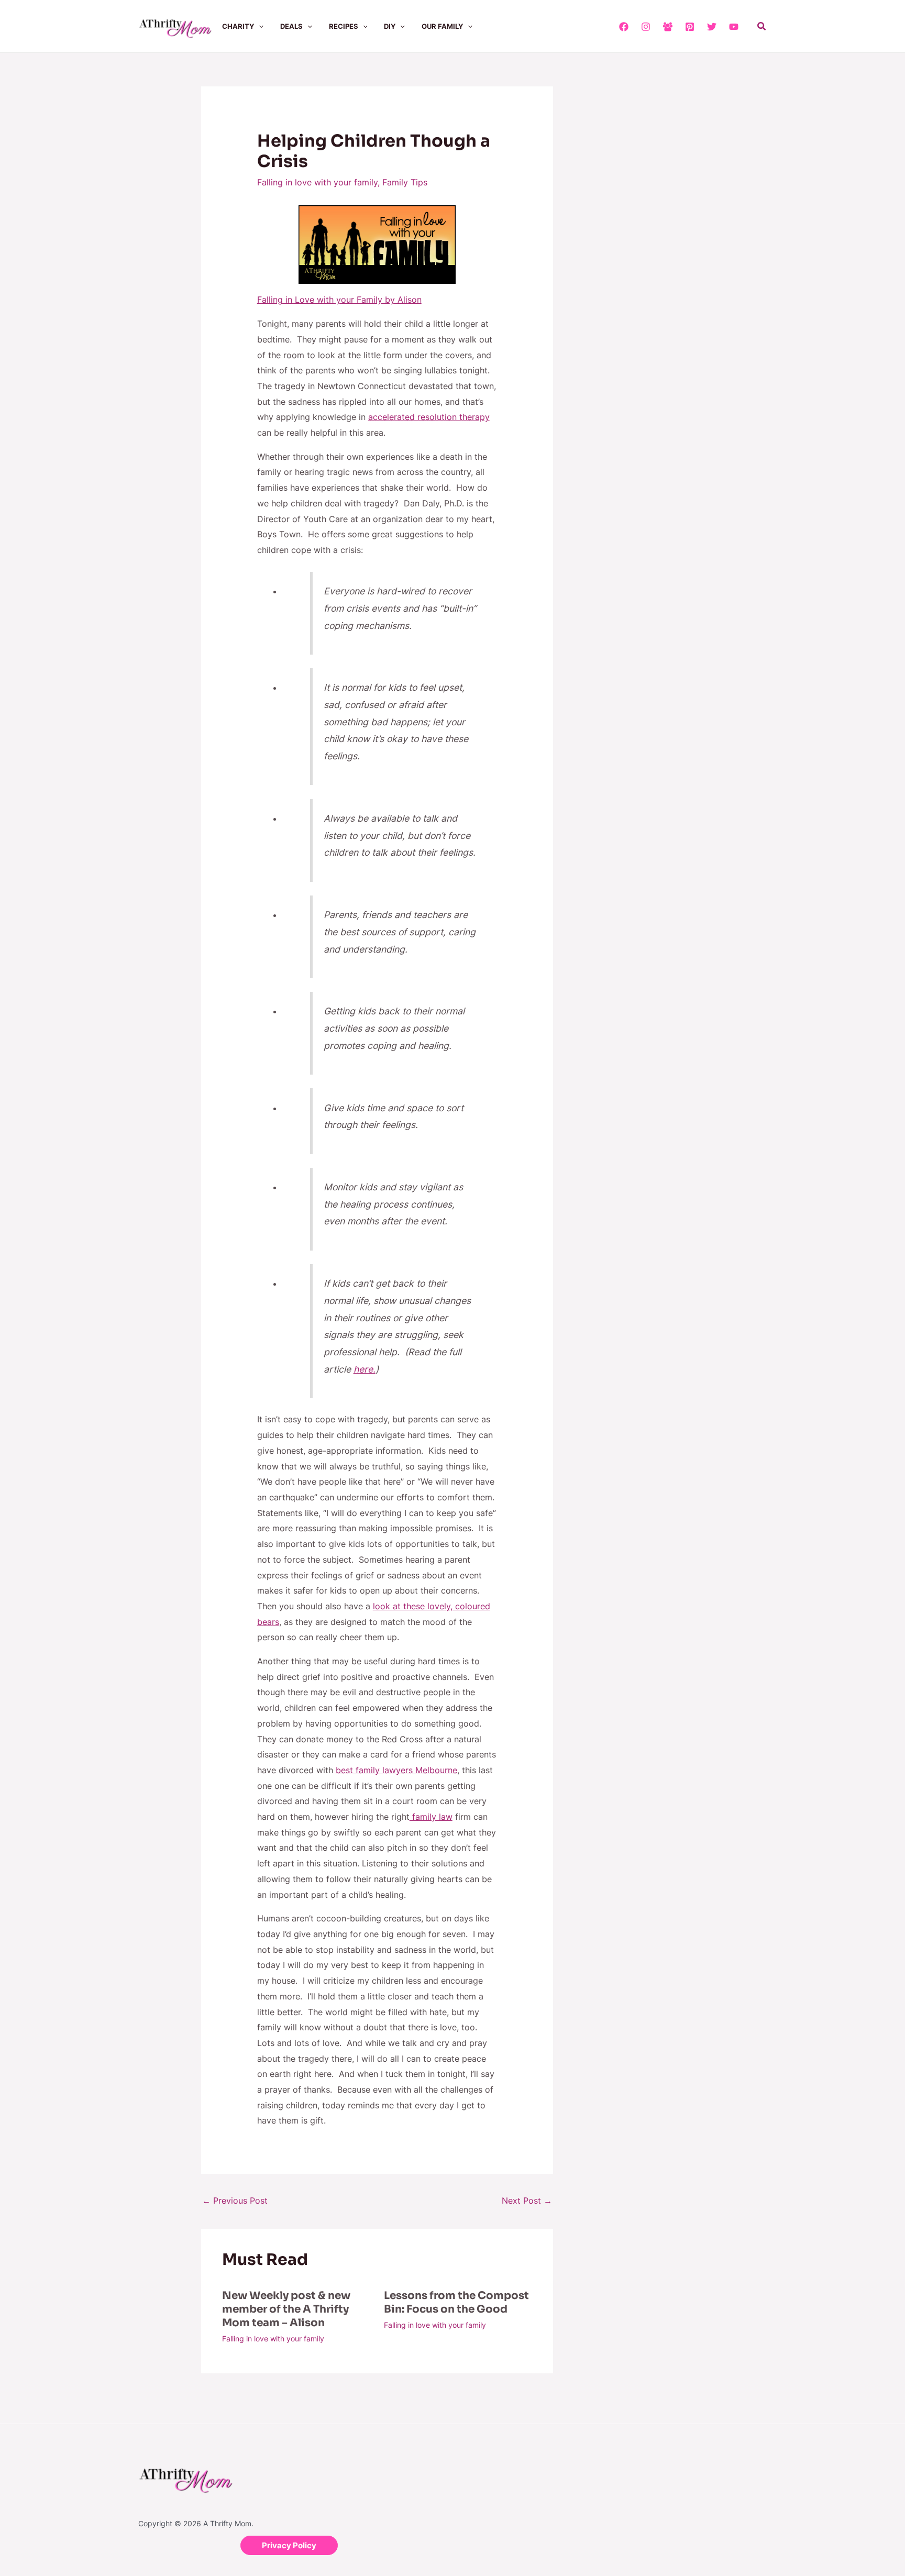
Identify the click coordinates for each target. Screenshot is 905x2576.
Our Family (442, 26)
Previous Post (235, 2201)
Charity (238, 26)
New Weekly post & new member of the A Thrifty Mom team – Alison (286, 2309)
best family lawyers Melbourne (396, 1770)
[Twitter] (712, 27)
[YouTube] (734, 27)
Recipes (344, 26)
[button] (259, 26)
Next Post (527, 2201)
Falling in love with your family (317, 182)
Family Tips (405, 182)
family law (431, 1817)
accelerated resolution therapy (429, 417)
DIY (390, 26)
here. (365, 1369)
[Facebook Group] (668, 27)
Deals (291, 26)
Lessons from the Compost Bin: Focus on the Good (456, 2302)
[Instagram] (646, 27)
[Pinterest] (690, 27)
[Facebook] (624, 27)
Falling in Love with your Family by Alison (339, 300)
